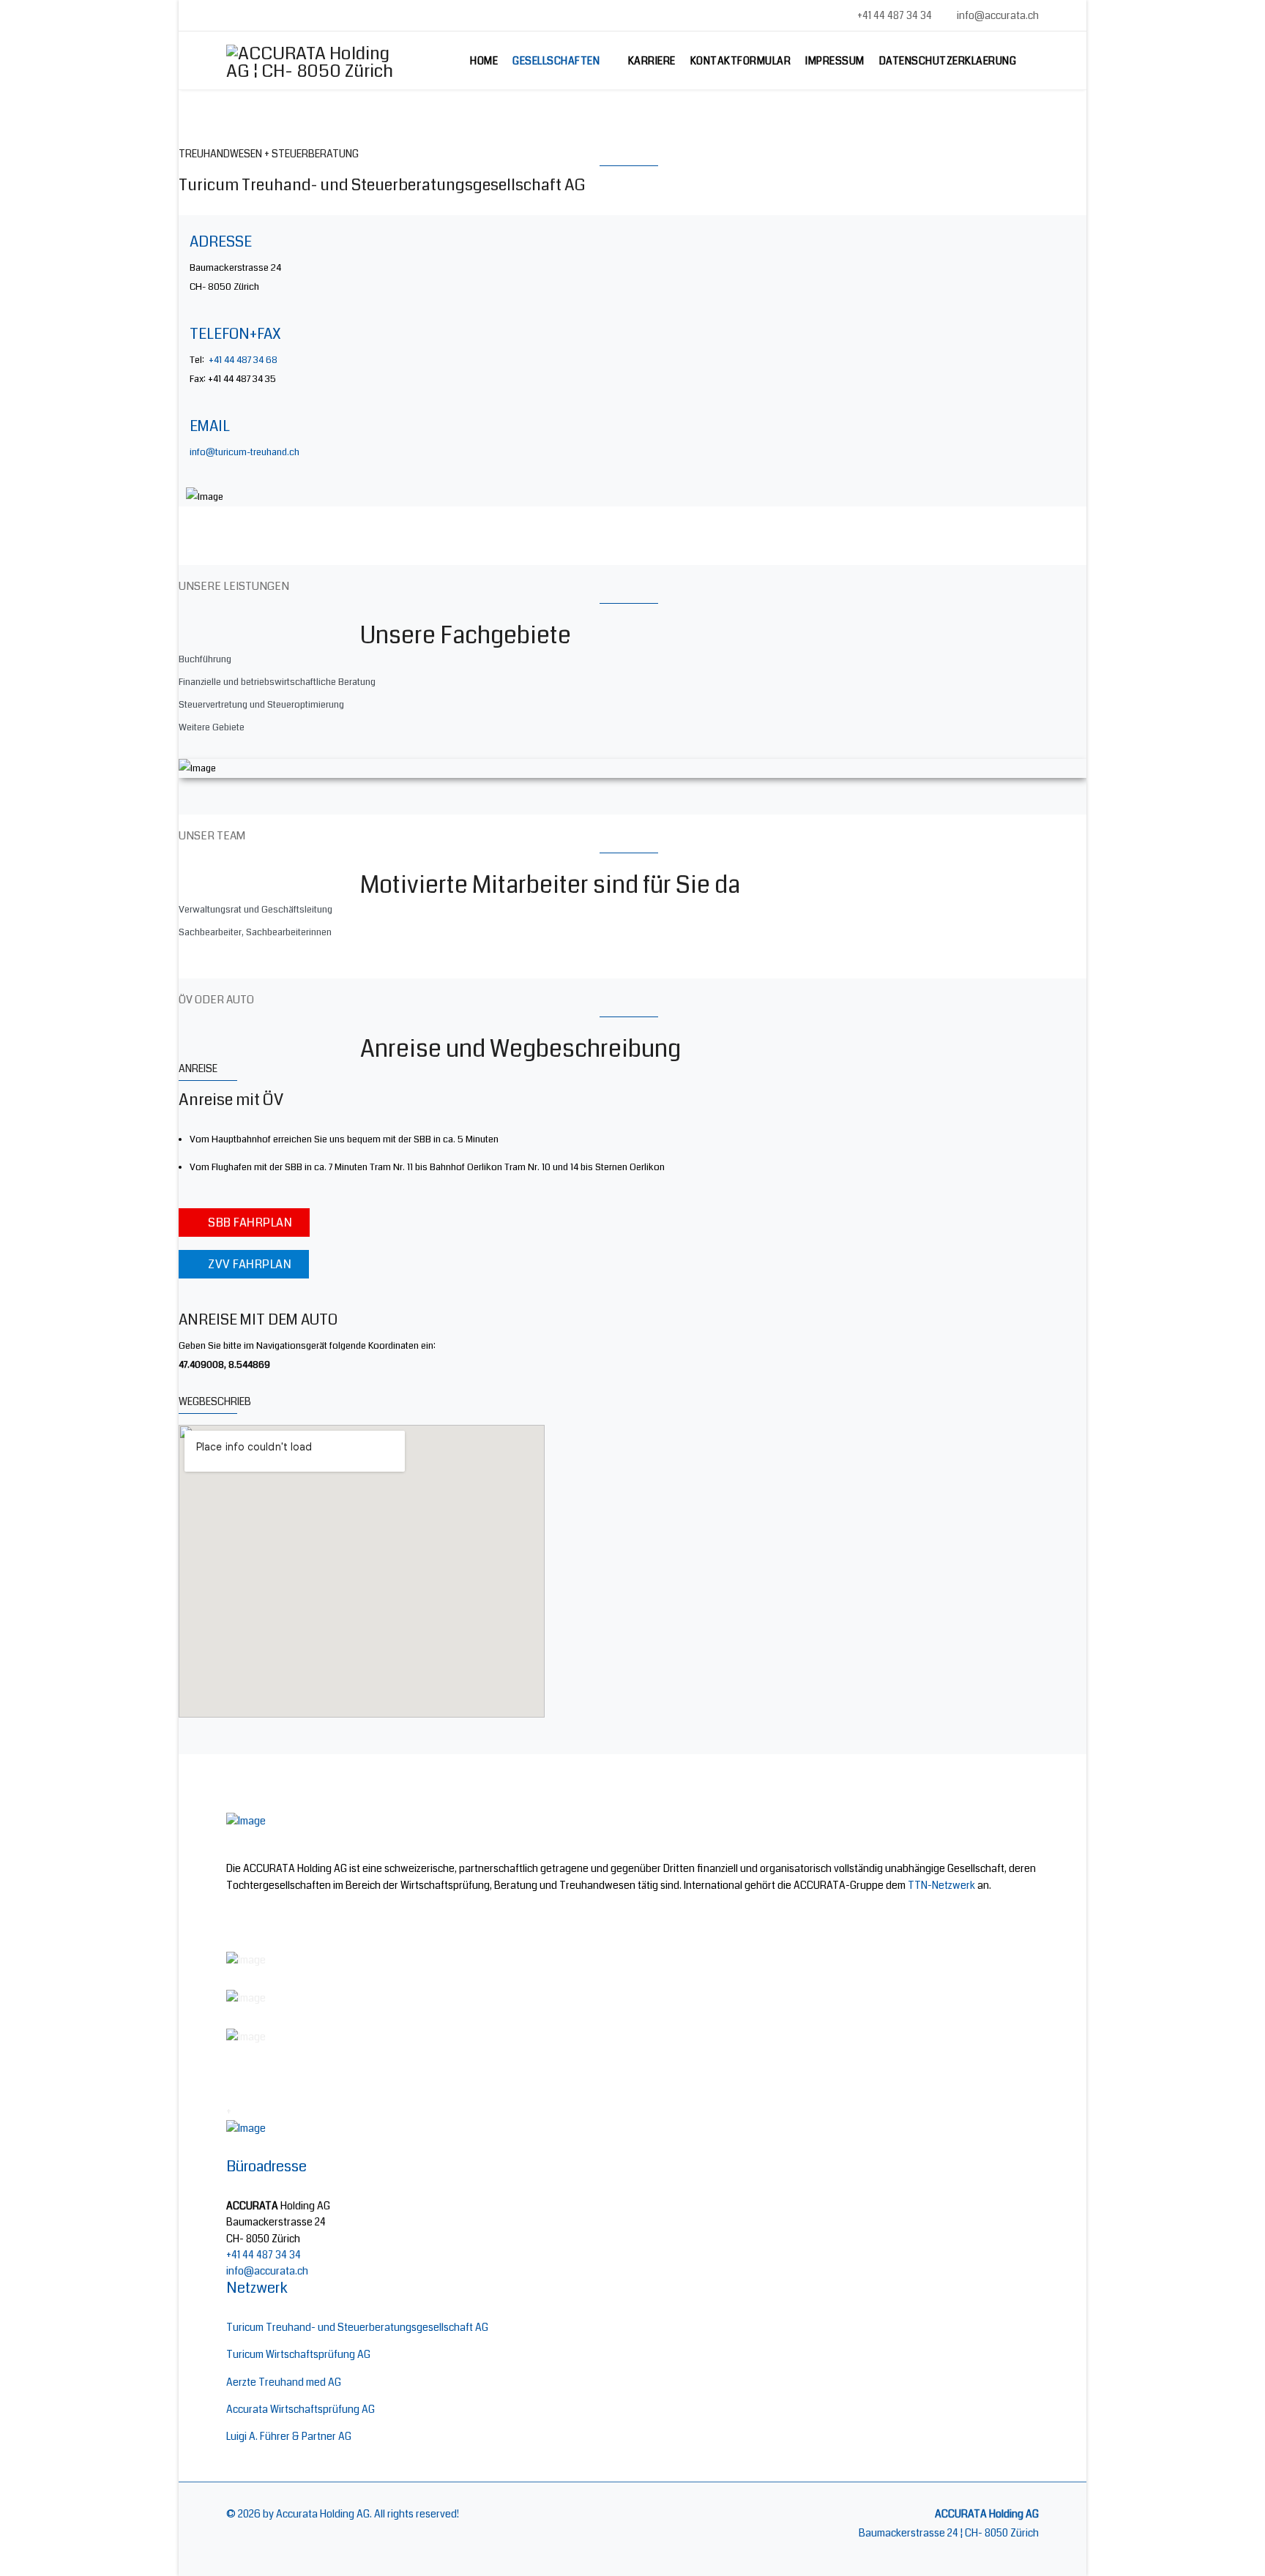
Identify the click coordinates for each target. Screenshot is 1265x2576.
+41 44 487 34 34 (895, 15)
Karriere (652, 61)
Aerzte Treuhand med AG (284, 2382)
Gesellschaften (556, 61)
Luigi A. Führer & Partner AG (289, 2436)
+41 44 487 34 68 (243, 360)
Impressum (835, 61)
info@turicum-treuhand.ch (245, 452)
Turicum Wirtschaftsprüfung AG (298, 2354)
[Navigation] (1033, 61)
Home (484, 61)
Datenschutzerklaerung (948, 61)
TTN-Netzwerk (941, 1885)
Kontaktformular (741, 61)
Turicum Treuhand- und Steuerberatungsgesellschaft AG (357, 2327)
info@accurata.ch (998, 15)
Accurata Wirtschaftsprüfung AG (301, 2409)
